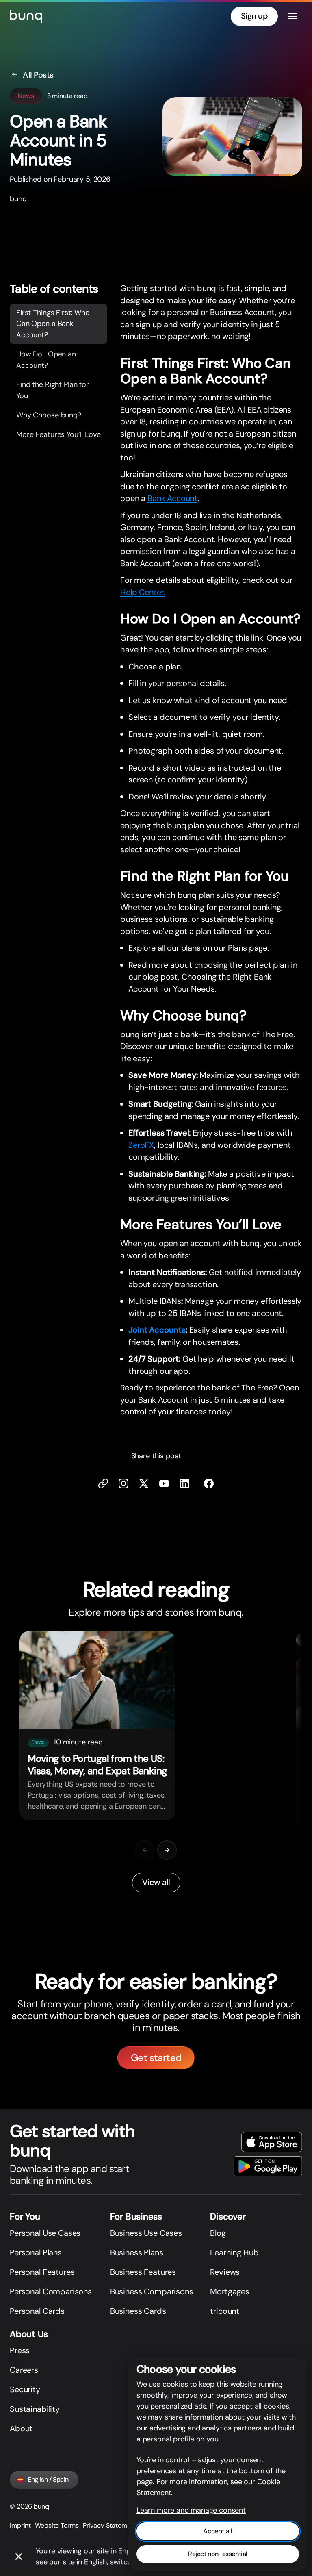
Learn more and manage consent (191, 2510)
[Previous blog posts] (145, 1850)
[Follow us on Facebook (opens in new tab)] (209, 1483)
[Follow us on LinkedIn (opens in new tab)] (184, 1483)
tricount (225, 2311)
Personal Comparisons (51, 2291)
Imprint (20, 2525)
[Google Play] (268, 2166)
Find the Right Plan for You (53, 390)
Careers (24, 2370)
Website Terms (57, 2525)
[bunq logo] (26, 16)
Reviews (225, 2272)
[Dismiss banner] (19, 2557)
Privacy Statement (110, 2525)
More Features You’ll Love (58, 434)
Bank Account (172, 498)
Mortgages (230, 2291)
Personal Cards (37, 2311)
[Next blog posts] (167, 1850)
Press (20, 2350)
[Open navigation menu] (292, 16)
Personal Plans (36, 2252)
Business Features (143, 2272)
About (21, 2428)
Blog (218, 2233)
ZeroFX (141, 1145)
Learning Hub (234, 2252)
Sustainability (35, 2409)
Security (25, 2389)
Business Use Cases (146, 2233)
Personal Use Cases (45, 2233)
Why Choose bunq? (49, 415)
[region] (156, 1732)
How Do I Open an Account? (46, 360)
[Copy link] (103, 1483)
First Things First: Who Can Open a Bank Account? (53, 324)
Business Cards (138, 2311)
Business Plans (137, 2252)
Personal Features (42, 2272)
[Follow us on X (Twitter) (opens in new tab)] (144, 1483)
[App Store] (272, 2142)
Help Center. (143, 592)
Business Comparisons (152, 2291)
